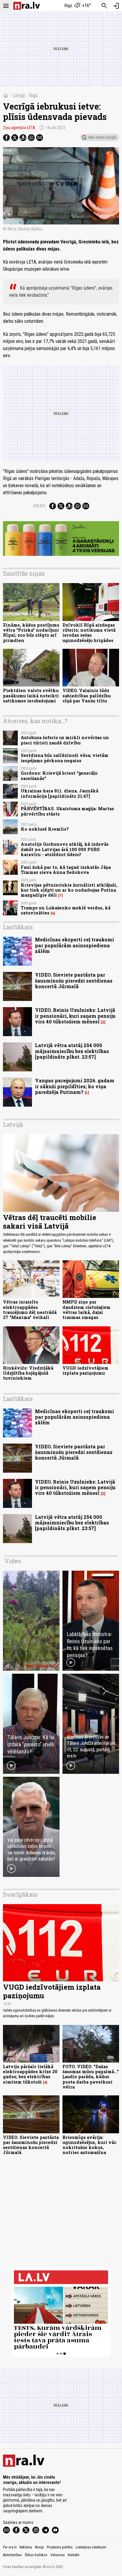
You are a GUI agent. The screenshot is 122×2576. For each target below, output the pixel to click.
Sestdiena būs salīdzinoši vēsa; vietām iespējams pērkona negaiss (65, 758)
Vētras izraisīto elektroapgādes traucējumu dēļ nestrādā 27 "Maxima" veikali (30, 1310)
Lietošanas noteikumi (91, 2547)
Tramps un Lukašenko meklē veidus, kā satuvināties (66, 910)
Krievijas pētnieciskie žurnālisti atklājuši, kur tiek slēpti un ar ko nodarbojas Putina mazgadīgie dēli (69, 890)
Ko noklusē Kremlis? (45, 829)
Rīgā (33, 96)
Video (13, 1561)
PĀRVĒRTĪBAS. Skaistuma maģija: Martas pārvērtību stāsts (67, 811)
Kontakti (74, 2555)
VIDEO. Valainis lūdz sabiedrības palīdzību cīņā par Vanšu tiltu (87, 696)
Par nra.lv (10, 2547)
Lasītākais (18, 927)
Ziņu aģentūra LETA (19, 128)
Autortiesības (12, 2555)
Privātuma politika (60, 2547)
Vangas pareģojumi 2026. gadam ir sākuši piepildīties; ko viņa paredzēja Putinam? (75, 1086)
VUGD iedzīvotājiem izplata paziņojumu (85, 1370)
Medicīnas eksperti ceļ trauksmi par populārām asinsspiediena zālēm (74, 945)
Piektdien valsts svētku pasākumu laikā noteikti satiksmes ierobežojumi (31, 696)
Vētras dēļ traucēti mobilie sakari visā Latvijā (50, 1222)
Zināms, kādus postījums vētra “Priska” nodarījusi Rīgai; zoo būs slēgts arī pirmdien (31, 633)
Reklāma (26, 2547)
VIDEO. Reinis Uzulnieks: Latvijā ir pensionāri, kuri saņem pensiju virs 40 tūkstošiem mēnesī (75, 1016)
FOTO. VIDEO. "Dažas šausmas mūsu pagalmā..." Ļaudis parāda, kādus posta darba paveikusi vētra (91, 2077)
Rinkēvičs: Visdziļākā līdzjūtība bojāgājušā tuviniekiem (28, 1373)
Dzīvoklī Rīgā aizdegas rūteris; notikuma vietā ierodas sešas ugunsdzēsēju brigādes (89, 633)
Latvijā (19, 96)
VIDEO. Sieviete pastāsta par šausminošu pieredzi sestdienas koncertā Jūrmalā (74, 980)
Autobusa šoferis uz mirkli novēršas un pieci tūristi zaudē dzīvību (65, 740)
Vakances (58, 2555)
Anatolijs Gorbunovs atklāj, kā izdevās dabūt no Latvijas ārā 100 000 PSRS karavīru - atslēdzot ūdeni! (65, 849)
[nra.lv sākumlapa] (27, 6)
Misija (39, 2547)
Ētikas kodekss (36, 2555)
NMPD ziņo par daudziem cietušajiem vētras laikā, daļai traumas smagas (86, 1310)
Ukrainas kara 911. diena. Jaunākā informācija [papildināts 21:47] (60, 793)
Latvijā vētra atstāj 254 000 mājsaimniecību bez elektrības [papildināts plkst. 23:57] (72, 1051)
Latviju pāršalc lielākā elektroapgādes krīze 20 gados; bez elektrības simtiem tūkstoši (30, 2074)
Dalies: (40, 506)
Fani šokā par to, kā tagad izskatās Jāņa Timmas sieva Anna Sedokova (66, 870)
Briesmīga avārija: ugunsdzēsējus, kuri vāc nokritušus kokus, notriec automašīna (89, 2145)
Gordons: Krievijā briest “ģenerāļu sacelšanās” (59, 776)
